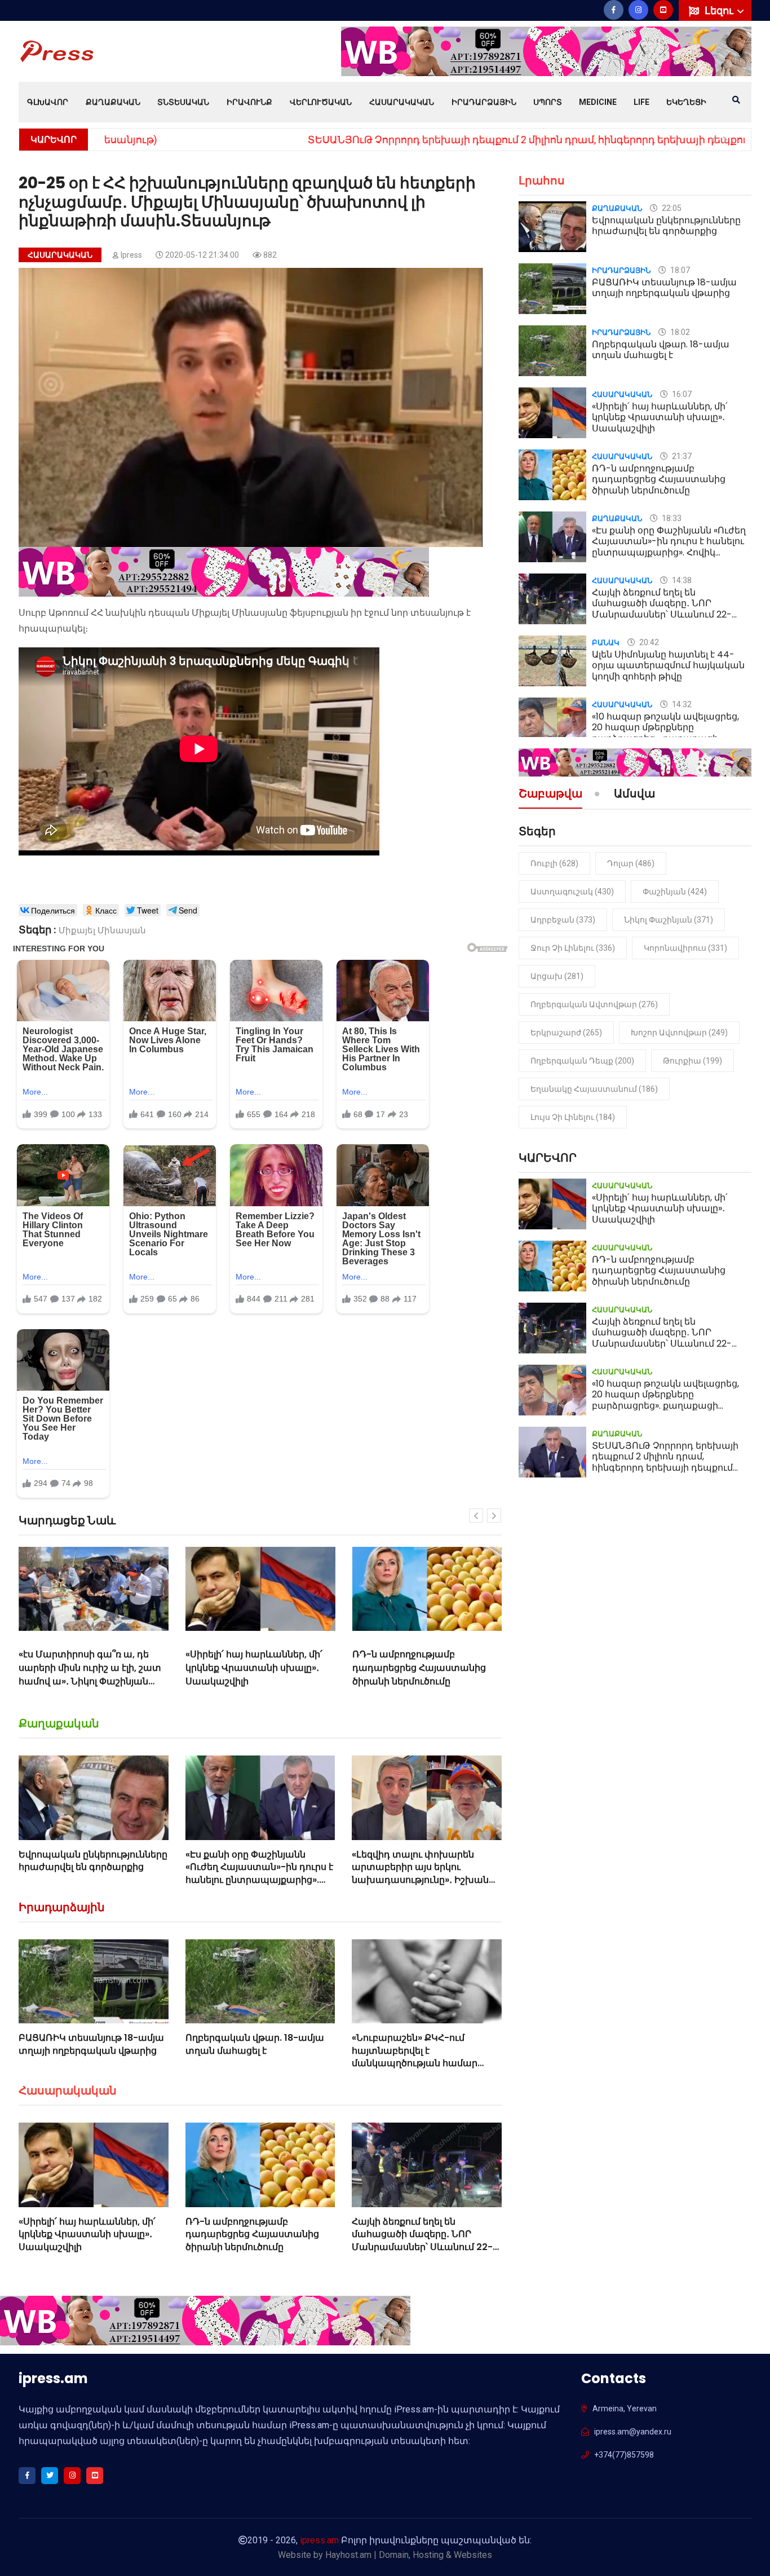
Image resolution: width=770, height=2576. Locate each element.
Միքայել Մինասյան (102, 930)
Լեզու (720, 10)
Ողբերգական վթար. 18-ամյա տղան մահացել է (255, 2044)
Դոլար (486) (631, 863)
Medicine (598, 102)
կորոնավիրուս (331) (685, 948)
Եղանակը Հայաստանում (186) (594, 1089)
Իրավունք (249, 102)
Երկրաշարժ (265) (566, 1033)
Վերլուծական (321, 102)
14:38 (681, 580)
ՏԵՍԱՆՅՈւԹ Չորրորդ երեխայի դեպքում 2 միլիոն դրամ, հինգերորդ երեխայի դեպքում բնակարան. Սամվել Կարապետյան (422, 140)
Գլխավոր (48, 102)
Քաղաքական (113, 102)
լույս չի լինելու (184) (573, 1117)
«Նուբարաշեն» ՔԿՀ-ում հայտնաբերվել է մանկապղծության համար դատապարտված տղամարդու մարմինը (426, 2063)
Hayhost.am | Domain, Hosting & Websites (409, 2555)
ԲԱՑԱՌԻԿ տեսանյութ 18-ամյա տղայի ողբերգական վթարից (91, 2044)
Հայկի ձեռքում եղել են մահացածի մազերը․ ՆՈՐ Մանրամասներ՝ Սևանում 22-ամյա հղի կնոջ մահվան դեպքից (423, 1681)
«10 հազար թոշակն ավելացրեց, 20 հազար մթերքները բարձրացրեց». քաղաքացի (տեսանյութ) (665, 733)
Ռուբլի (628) (554, 863)
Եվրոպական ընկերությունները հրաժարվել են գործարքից (93, 1861)
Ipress (131, 255)
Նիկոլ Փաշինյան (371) (669, 920)
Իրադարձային (484, 102)
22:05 (671, 208)
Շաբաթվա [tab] (550, 795)
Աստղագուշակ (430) (572, 892)
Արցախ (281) (557, 976)
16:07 (681, 394)
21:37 (681, 456)
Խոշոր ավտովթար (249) (679, 1033)
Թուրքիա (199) (692, 1061)
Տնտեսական (183, 102)
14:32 (681, 704)
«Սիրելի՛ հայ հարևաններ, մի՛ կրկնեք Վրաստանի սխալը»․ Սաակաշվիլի (88, 1668)
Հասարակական (402, 102)
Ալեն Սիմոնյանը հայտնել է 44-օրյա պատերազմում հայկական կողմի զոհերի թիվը (668, 665)
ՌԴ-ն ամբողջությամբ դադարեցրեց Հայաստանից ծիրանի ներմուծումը (252, 1668)
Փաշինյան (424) (675, 892)
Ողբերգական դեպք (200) (582, 1061)
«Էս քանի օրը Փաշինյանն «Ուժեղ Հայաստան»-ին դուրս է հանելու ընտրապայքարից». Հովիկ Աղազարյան (259, 1873)
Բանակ (606, 643)
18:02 (679, 332)
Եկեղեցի (686, 102)
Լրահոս (542, 180)
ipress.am (319, 2540)
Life (641, 102)
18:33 (671, 518)
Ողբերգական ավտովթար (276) (594, 1004)
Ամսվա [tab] (634, 795)
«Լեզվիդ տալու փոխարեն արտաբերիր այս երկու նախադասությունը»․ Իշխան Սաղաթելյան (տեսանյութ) (420, 1873)
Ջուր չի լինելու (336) (573, 948)
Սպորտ (548, 102)
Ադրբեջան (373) (563, 920)
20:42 (648, 642)
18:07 (679, 270)
